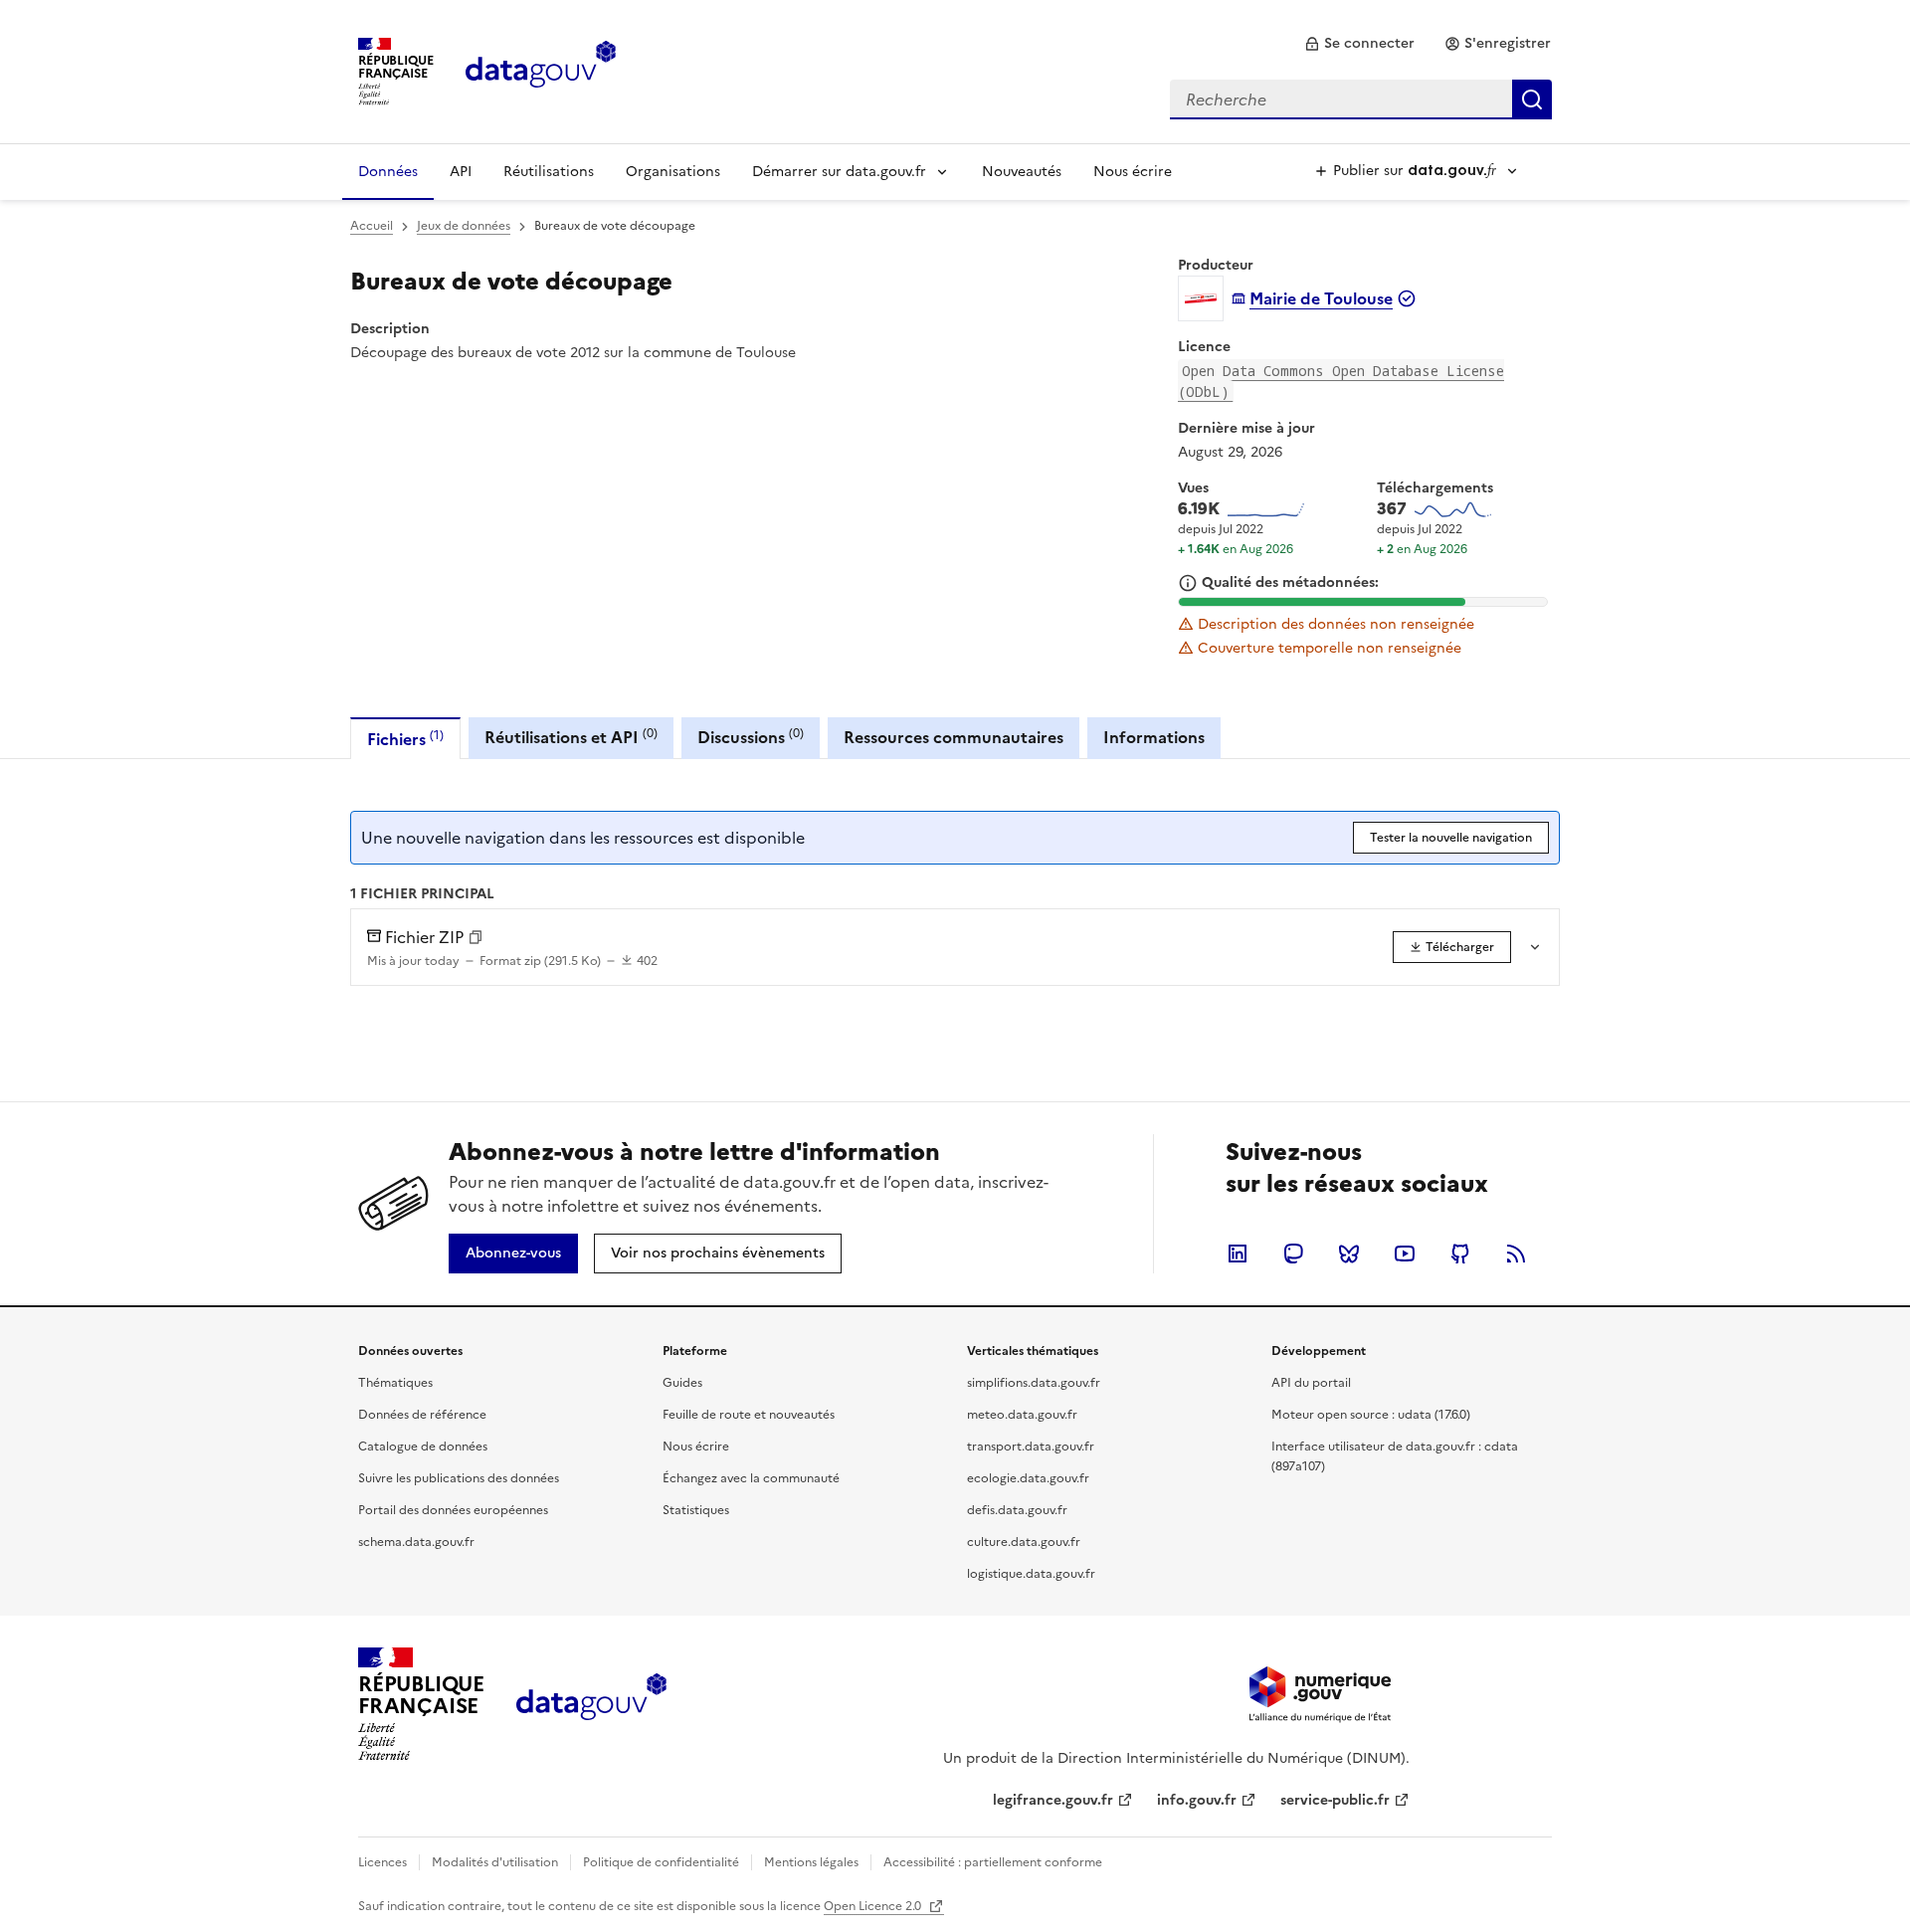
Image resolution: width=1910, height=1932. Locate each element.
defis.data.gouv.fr (1017, 1510)
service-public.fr (1335, 1800)
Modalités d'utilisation (495, 1862)
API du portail (1311, 1383)
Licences (382, 1862)
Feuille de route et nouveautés (749, 1415)
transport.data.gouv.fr (1031, 1447)
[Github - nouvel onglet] (1460, 1254)
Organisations (673, 172)
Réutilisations (549, 172)
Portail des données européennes (453, 1510)
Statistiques (696, 1510)
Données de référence (422, 1415)
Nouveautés (1022, 172)
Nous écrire (1133, 172)
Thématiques (395, 1383)
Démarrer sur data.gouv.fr (839, 172)
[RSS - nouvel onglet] (1516, 1254)
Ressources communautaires (954, 737)
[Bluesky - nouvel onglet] (1349, 1254)
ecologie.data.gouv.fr (1028, 1478)
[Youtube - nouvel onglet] (1405, 1254)
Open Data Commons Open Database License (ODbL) (1341, 381)
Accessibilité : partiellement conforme (993, 1862)
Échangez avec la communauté (751, 1478)
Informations (1154, 737)
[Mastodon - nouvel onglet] (1293, 1254)
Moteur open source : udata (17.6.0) (1371, 1415)
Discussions (751, 737)
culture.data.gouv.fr (1024, 1542)
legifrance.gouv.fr (1053, 1800)
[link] (1359, 44)
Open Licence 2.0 (874, 1906)
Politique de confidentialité (661, 1862)
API (461, 172)
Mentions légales (811, 1862)
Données (388, 172)
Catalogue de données (423, 1447)
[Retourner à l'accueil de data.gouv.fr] (541, 70)
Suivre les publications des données (459, 1478)
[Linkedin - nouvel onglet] (1238, 1254)
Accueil (372, 226)
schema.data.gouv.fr (416, 1542)
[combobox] (1361, 99)
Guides (682, 1383)
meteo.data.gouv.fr (1022, 1415)
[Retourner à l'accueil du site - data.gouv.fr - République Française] (591, 1704)
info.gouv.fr (1197, 1800)
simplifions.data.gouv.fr (1034, 1383)
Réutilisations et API (571, 737)
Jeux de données (464, 226)
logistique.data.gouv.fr (1031, 1574)
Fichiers (405, 739)
